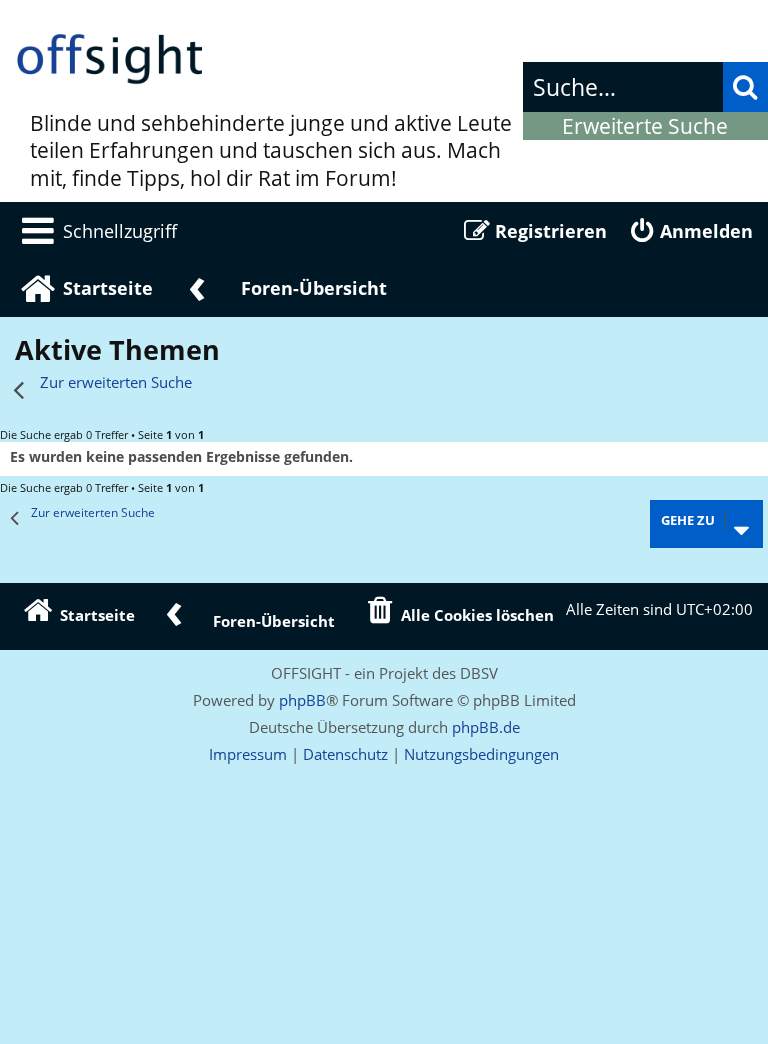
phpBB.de (486, 727)
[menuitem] (96, 231)
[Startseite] (110, 60)
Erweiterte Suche (645, 126)
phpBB (302, 700)
